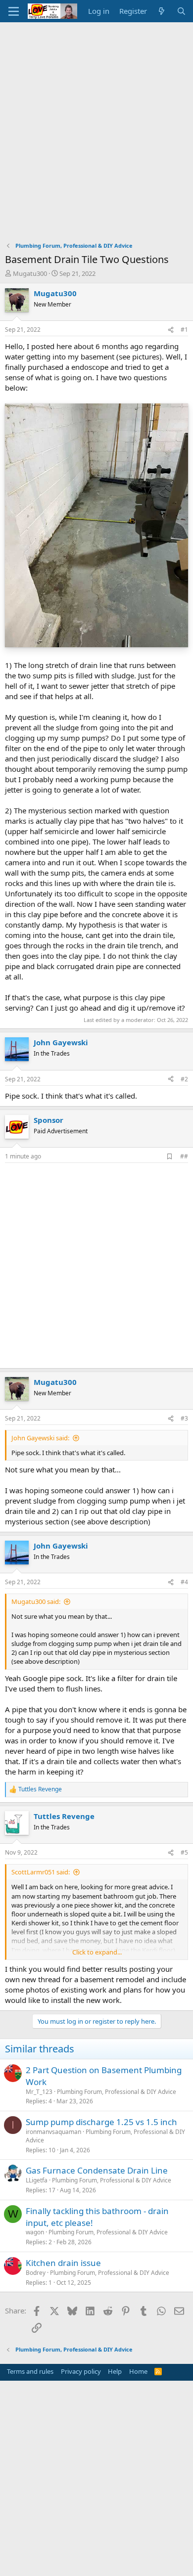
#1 (184, 330)
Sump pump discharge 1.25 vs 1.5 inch (101, 2122)
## (184, 1156)
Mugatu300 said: (36, 1601)
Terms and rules (30, 2371)
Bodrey (36, 2273)
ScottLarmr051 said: (41, 1872)
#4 (184, 1582)
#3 (184, 1418)
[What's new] (162, 11)
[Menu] (14, 11)
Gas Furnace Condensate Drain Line (97, 2170)
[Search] (181, 11)
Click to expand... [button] (97, 1952)
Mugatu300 (30, 273)
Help (115, 2371)
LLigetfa (37, 2180)
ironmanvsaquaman (53, 2132)
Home (138, 2371)
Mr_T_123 (39, 2092)
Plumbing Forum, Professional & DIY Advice (117, 2092)
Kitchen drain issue (63, 2263)
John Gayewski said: (40, 1438)
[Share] (171, 330)
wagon (35, 2232)
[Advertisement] (96, 124)
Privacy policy (81, 2371)
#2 (184, 1079)
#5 (184, 1852)
